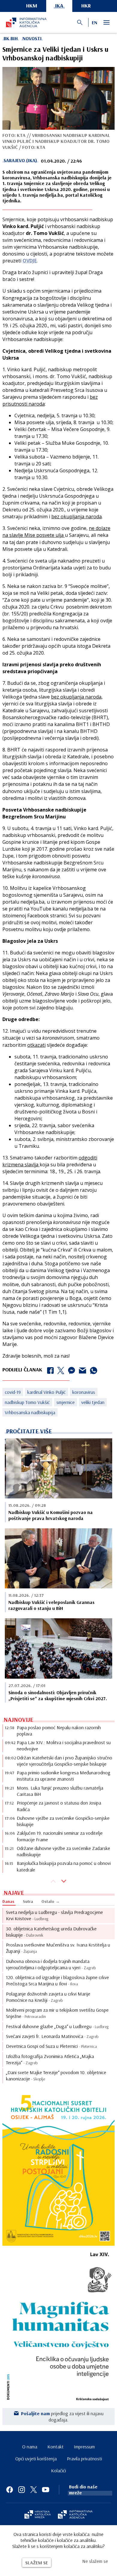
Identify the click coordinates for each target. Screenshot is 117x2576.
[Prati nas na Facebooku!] (10, 2490)
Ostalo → (51, 1901)
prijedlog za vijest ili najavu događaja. (62, 2416)
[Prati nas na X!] (34, 2490)
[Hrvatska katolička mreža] (37, 2515)
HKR (86, 6)
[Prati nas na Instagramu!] (22, 2490)
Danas (8, 1901)
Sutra (28, 1901)
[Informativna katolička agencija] (75, 2515)
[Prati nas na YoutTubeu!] (46, 2490)
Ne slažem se (95, 2561)
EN (94, 22)
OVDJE (30, 261)
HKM (32, 6)
